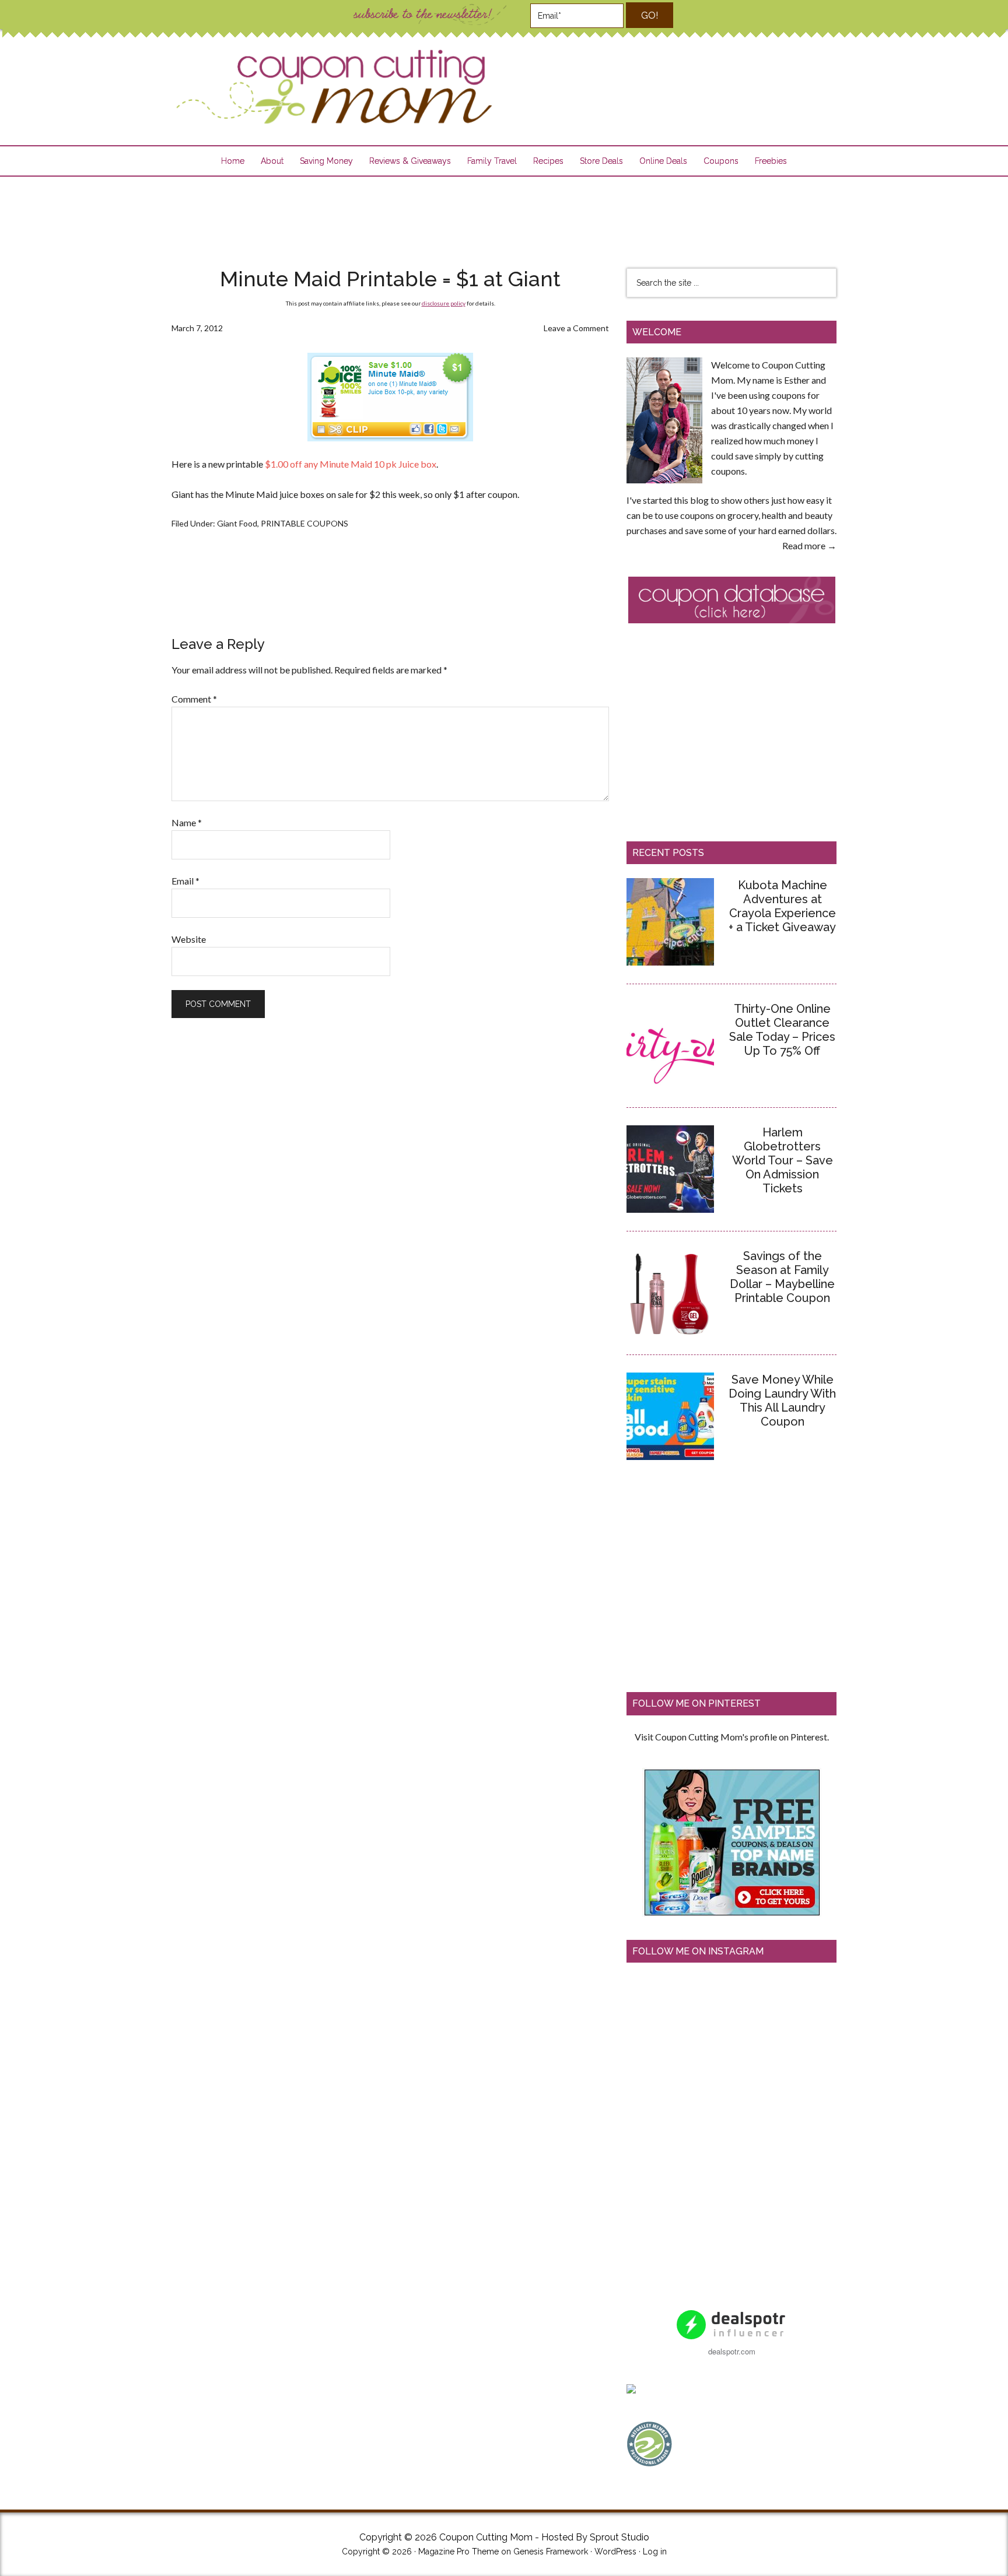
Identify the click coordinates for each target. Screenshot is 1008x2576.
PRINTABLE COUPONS (304, 523)
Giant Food (237, 523)
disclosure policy (444, 303)
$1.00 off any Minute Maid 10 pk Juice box (351, 464)
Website (189, 939)
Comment (194, 699)
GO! (650, 15)
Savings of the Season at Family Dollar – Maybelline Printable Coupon (782, 1277)
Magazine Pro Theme (459, 2552)
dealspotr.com (732, 2351)
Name (187, 822)
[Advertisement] (504, 215)
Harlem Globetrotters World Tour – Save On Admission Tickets (783, 1160)
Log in (655, 2552)
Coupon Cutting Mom (332, 87)
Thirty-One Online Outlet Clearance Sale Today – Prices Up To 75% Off (782, 1030)
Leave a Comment (576, 328)
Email (185, 881)
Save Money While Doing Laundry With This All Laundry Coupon (782, 1401)
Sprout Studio (619, 2537)
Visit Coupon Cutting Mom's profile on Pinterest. (732, 1737)
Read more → (809, 545)
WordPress (615, 2552)
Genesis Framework (551, 2552)
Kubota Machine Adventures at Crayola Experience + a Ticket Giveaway (782, 906)
